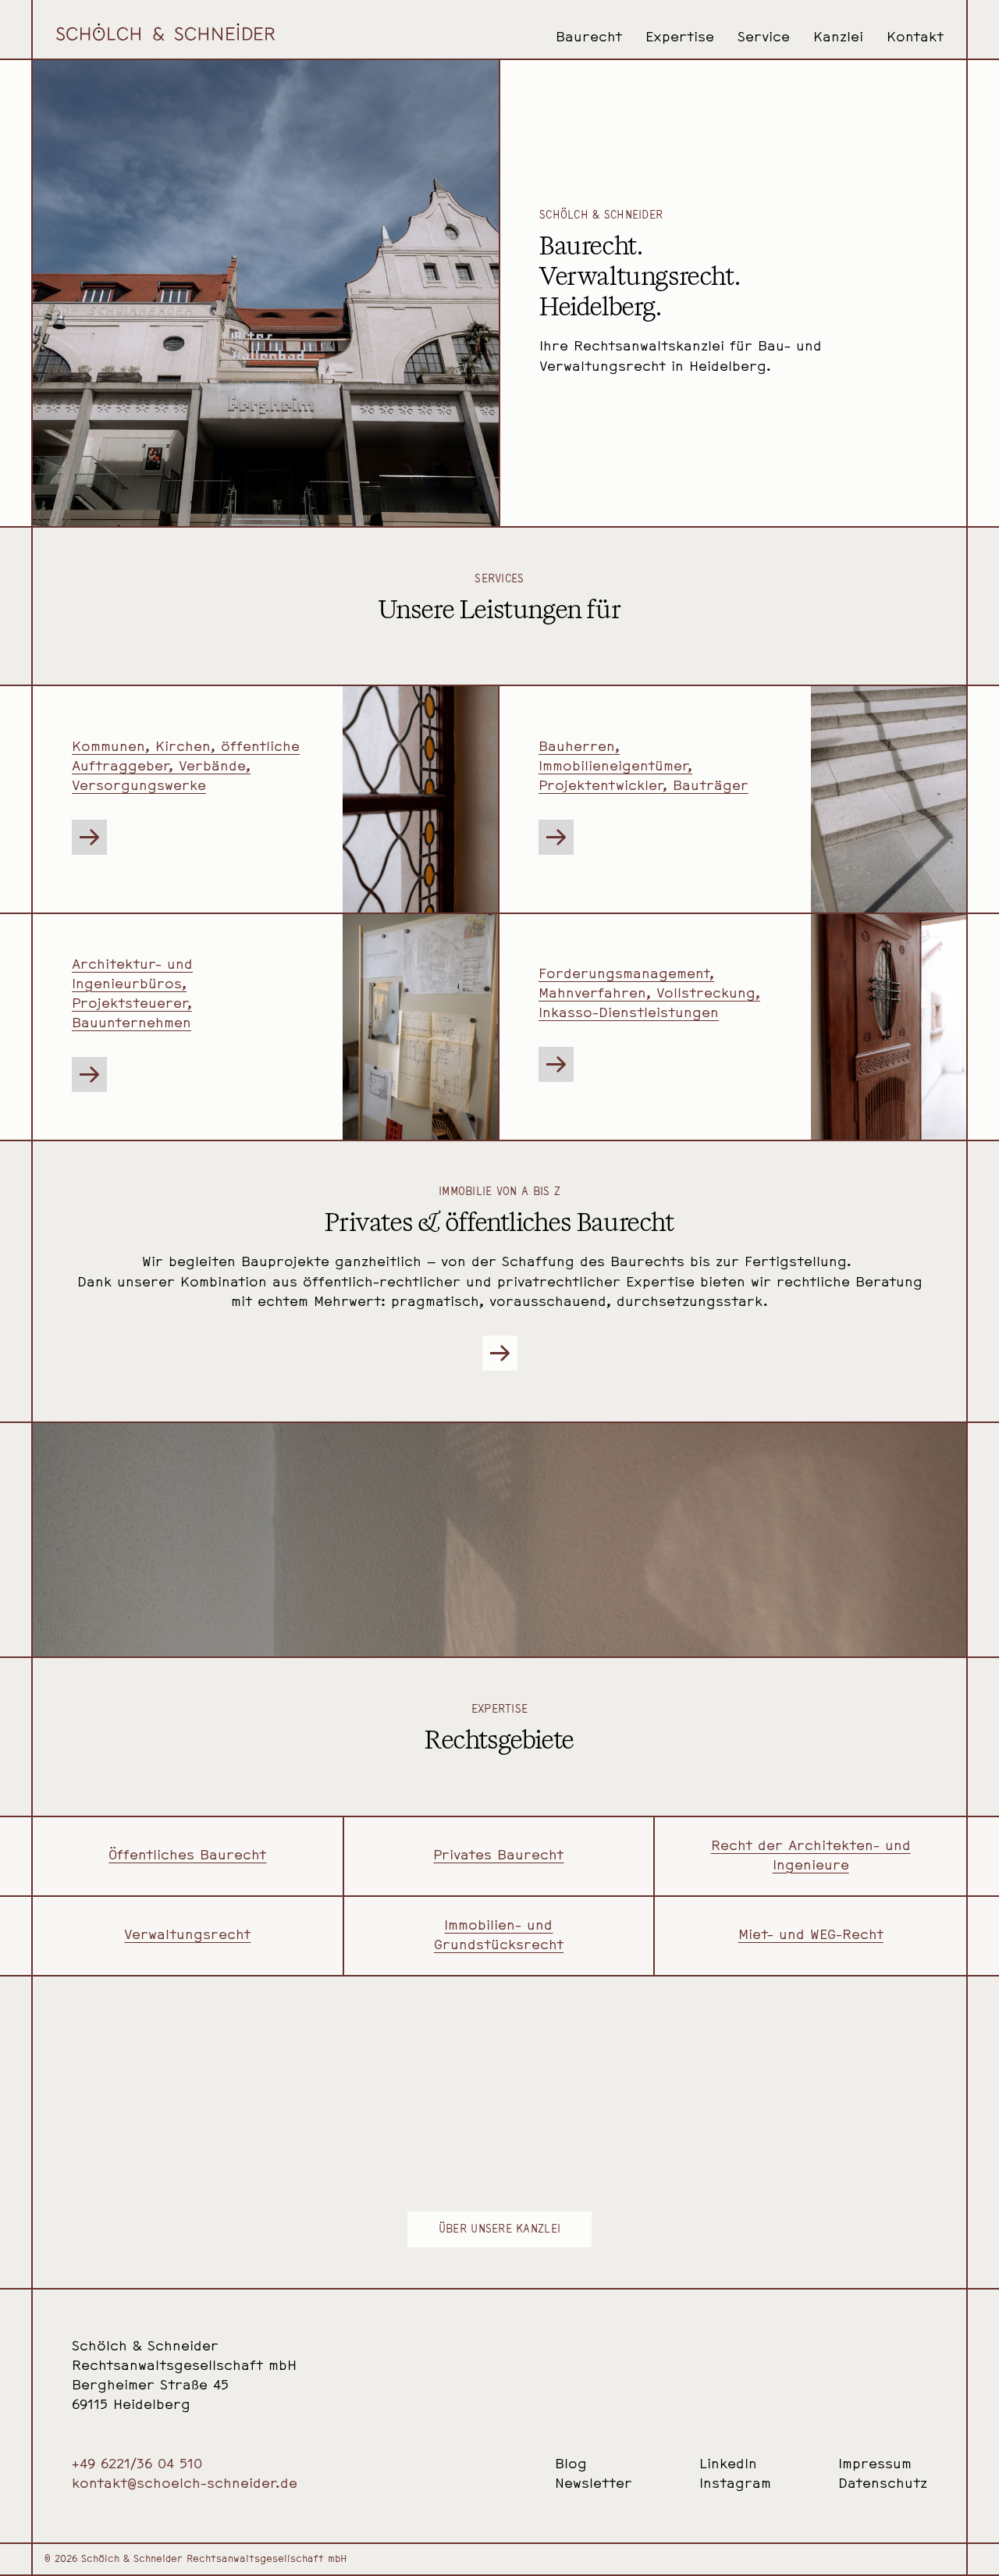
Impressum (875, 2465)
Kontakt (915, 38)
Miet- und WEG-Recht (811, 1936)
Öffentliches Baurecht (187, 1856)
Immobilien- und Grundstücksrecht (499, 1936)
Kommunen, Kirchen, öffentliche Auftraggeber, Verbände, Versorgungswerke (186, 767)
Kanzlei (838, 38)
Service (764, 38)
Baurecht (589, 38)
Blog (571, 2465)
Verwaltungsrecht (187, 1936)
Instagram (735, 2484)
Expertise (680, 38)
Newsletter (594, 2484)
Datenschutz (883, 2484)
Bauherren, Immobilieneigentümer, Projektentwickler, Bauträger (643, 767)
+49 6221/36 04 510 (137, 2465)
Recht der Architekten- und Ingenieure (811, 1856)
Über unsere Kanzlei (499, 2230)
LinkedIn (728, 2465)
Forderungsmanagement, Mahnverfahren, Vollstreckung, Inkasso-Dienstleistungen (649, 994)
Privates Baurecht (498, 1856)
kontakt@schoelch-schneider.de (185, 2484)
